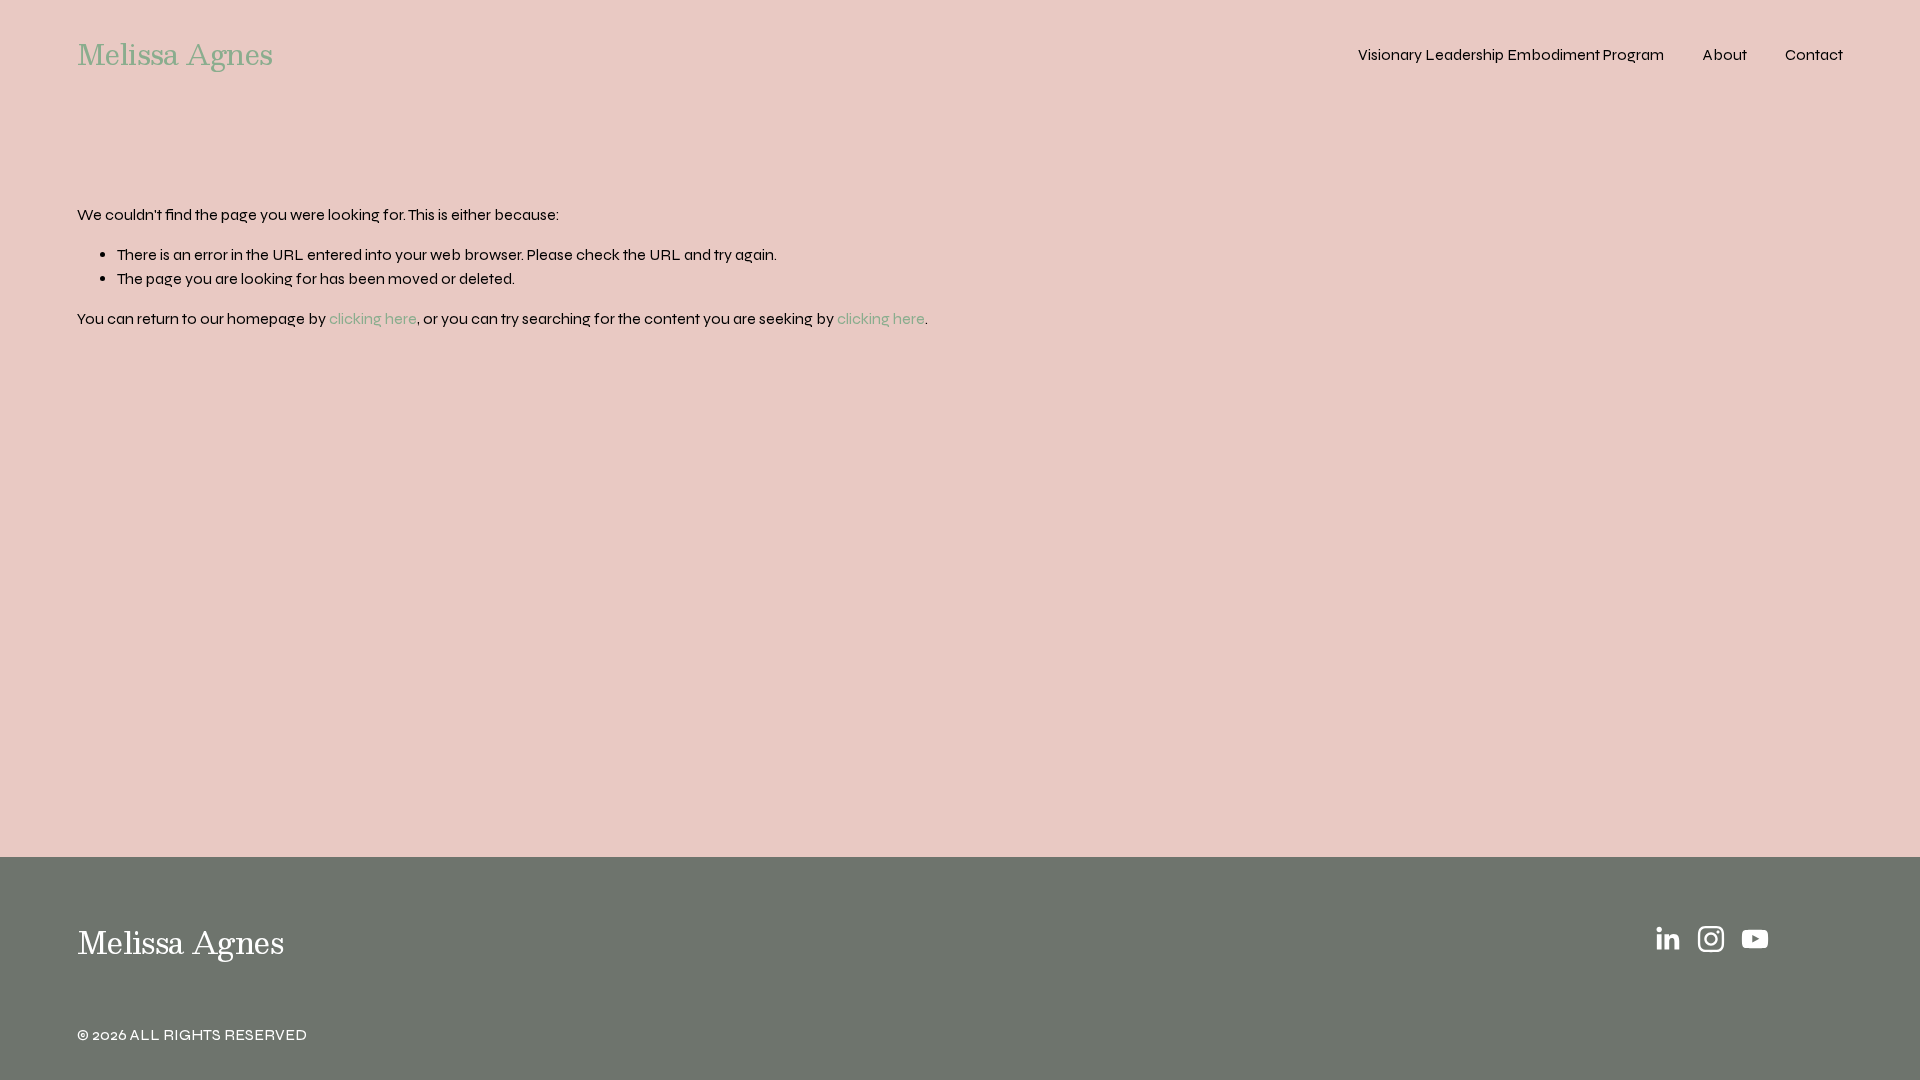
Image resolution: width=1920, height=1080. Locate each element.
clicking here (373, 318)
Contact (1814, 54)
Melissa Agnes (175, 54)
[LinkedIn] (1667, 939)
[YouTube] (1755, 939)
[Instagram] (1711, 939)
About (1725, 54)
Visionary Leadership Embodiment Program (1511, 54)
